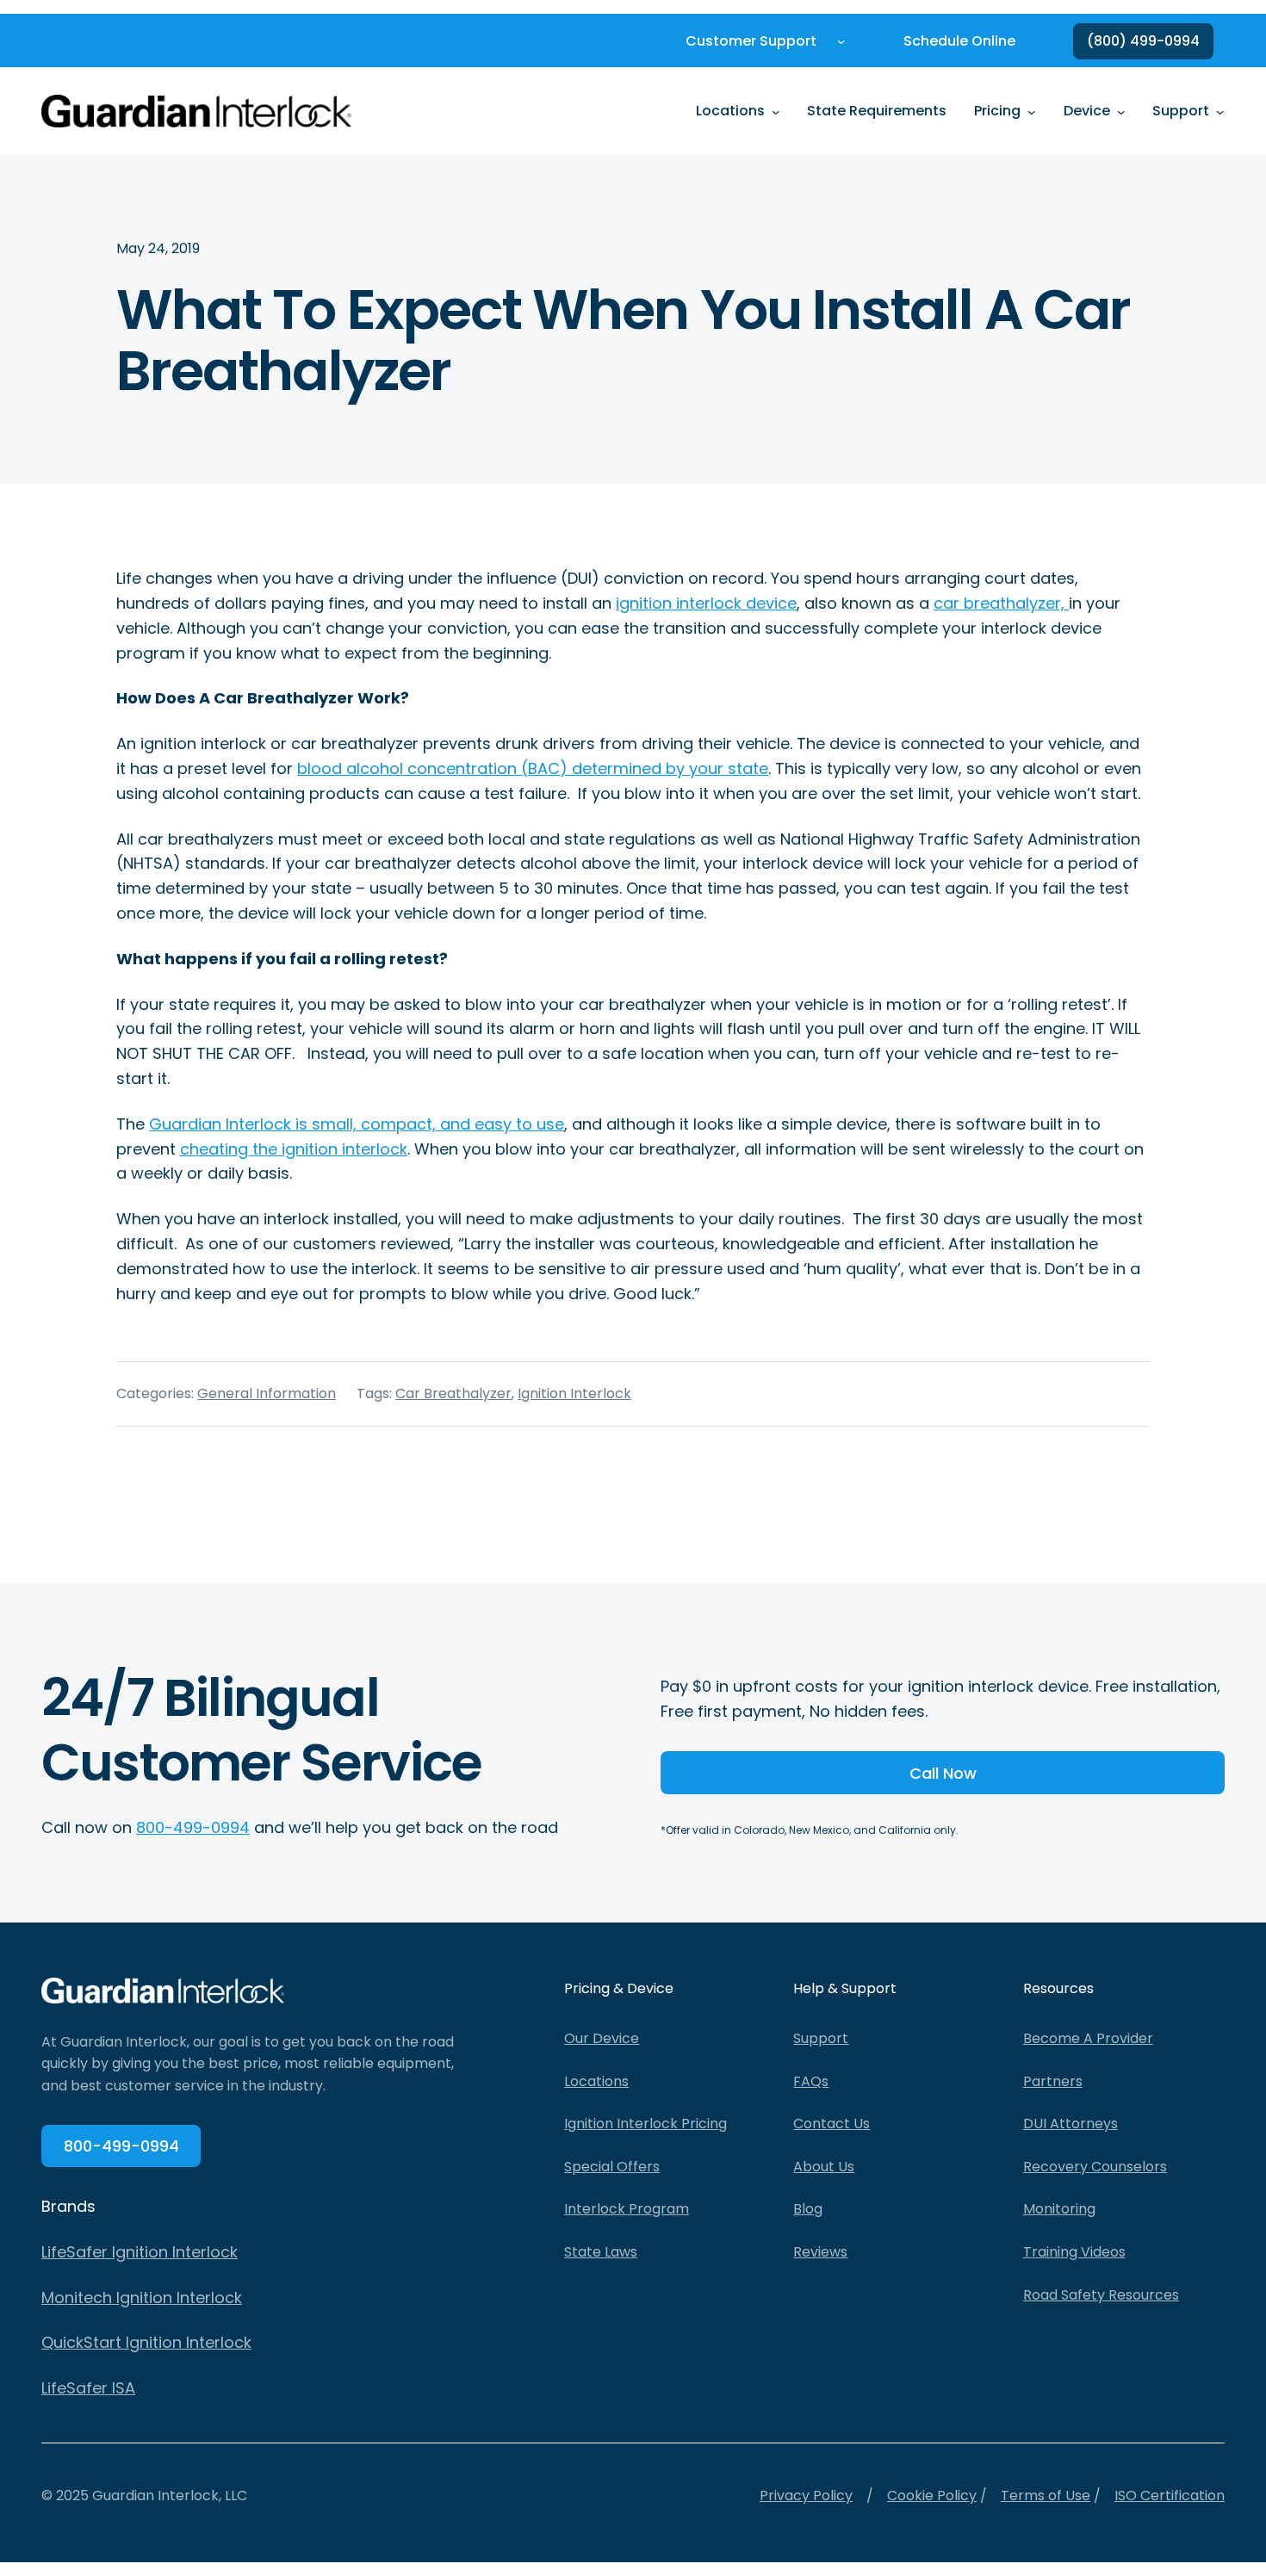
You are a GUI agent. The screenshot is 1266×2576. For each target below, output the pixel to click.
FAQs (811, 2081)
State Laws (601, 2252)
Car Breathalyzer (453, 1393)
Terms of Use (1046, 2495)
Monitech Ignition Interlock (142, 2297)
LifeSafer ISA (88, 2388)
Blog (808, 2209)
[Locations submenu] (776, 111)
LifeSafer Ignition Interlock (140, 2252)
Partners (1053, 2081)
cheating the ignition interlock (294, 1149)
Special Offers (612, 2167)
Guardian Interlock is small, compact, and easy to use (357, 1124)
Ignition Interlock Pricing (645, 2124)
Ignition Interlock (574, 1393)
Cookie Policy (932, 2495)
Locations (596, 2081)
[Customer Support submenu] (841, 41)
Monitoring (1059, 2209)
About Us (824, 2167)
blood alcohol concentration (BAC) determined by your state (533, 768)
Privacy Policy (806, 2495)
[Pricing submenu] (1032, 111)
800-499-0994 (193, 1827)
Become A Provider (1088, 2038)
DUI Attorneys (1071, 2124)
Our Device (602, 2038)
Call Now (943, 1773)
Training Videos (1074, 2252)
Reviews (820, 2252)
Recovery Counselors (1095, 2167)
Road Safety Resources (1101, 2295)
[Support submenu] (1220, 111)
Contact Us (832, 2124)
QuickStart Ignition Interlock (146, 2342)
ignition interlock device (706, 603)
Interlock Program (627, 2209)
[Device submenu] (1121, 111)
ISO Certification (1170, 2495)
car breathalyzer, (1001, 603)
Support (821, 2038)
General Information (267, 1393)
